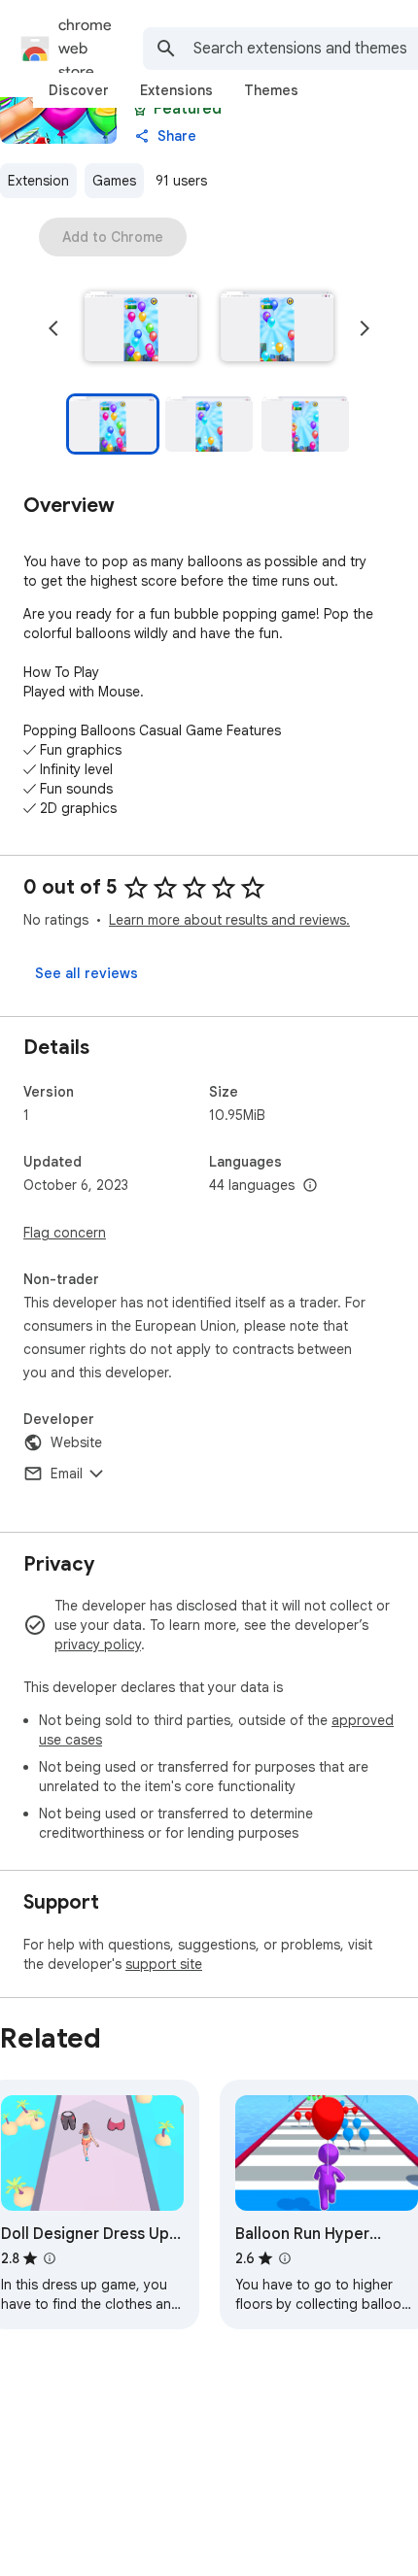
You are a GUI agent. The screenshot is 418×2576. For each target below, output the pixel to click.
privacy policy (98, 1644)
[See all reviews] (87, 973)
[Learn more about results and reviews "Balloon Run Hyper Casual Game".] (285, 2258)
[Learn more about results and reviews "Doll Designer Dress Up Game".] (50, 2258)
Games (114, 181)
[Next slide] (365, 328)
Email (67, 1474)
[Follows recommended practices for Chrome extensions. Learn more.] (140, 109)
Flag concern (65, 1233)
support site (164, 1964)
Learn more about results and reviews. (229, 920)
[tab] (79, 90)
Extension (38, 181)
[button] (141, 328)
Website (76, 1442)
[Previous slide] (53, 328)
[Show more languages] (310, 1186)
